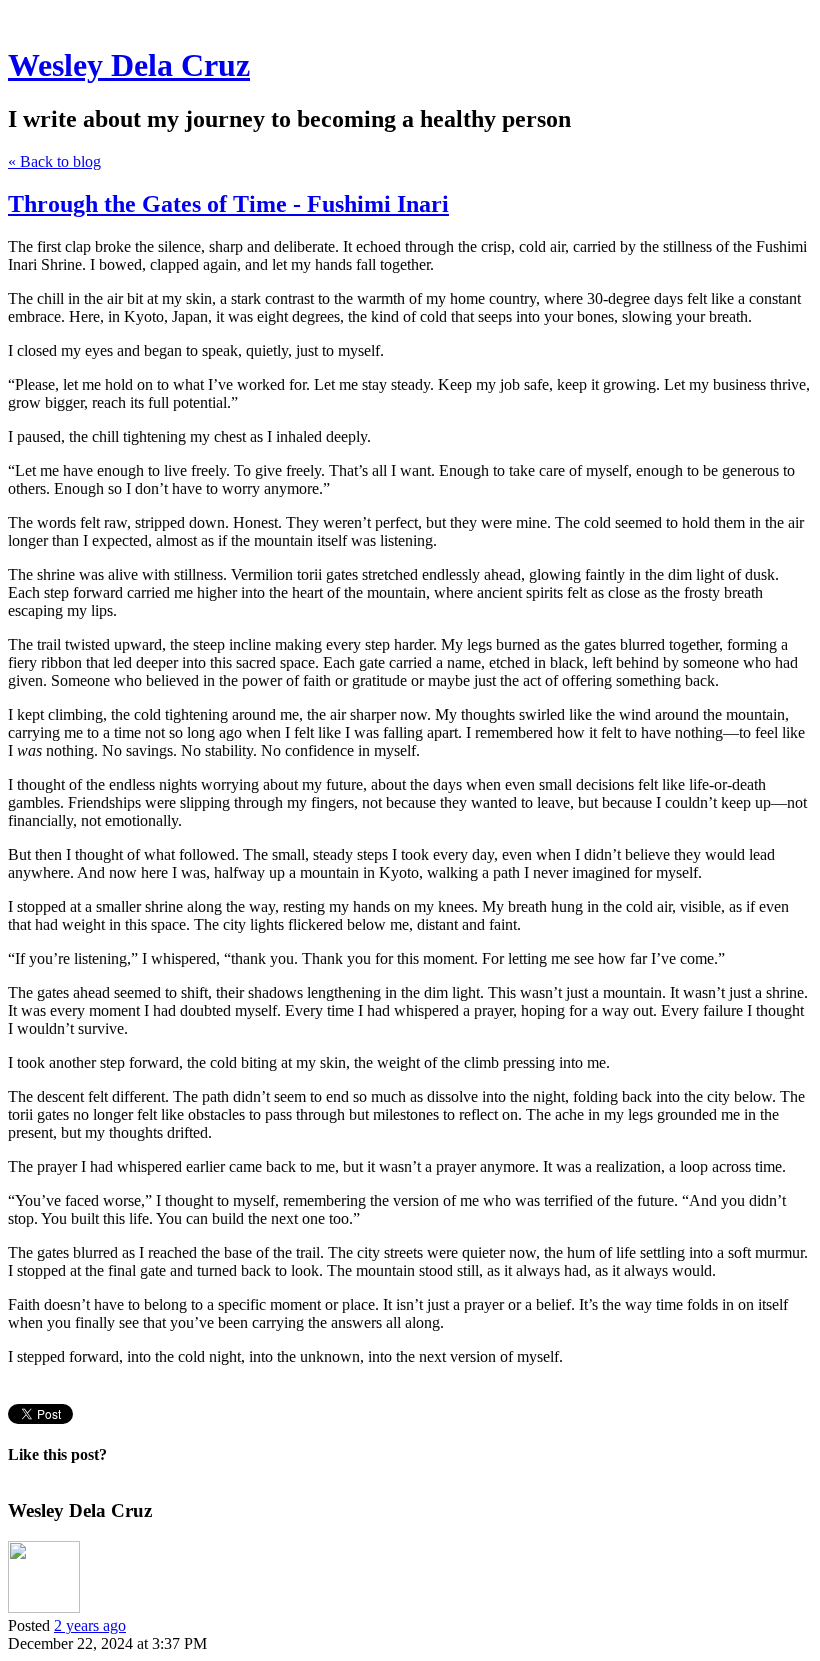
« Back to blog (54, 161)
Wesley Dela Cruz (129, 65)
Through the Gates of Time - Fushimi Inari (228, 204)
